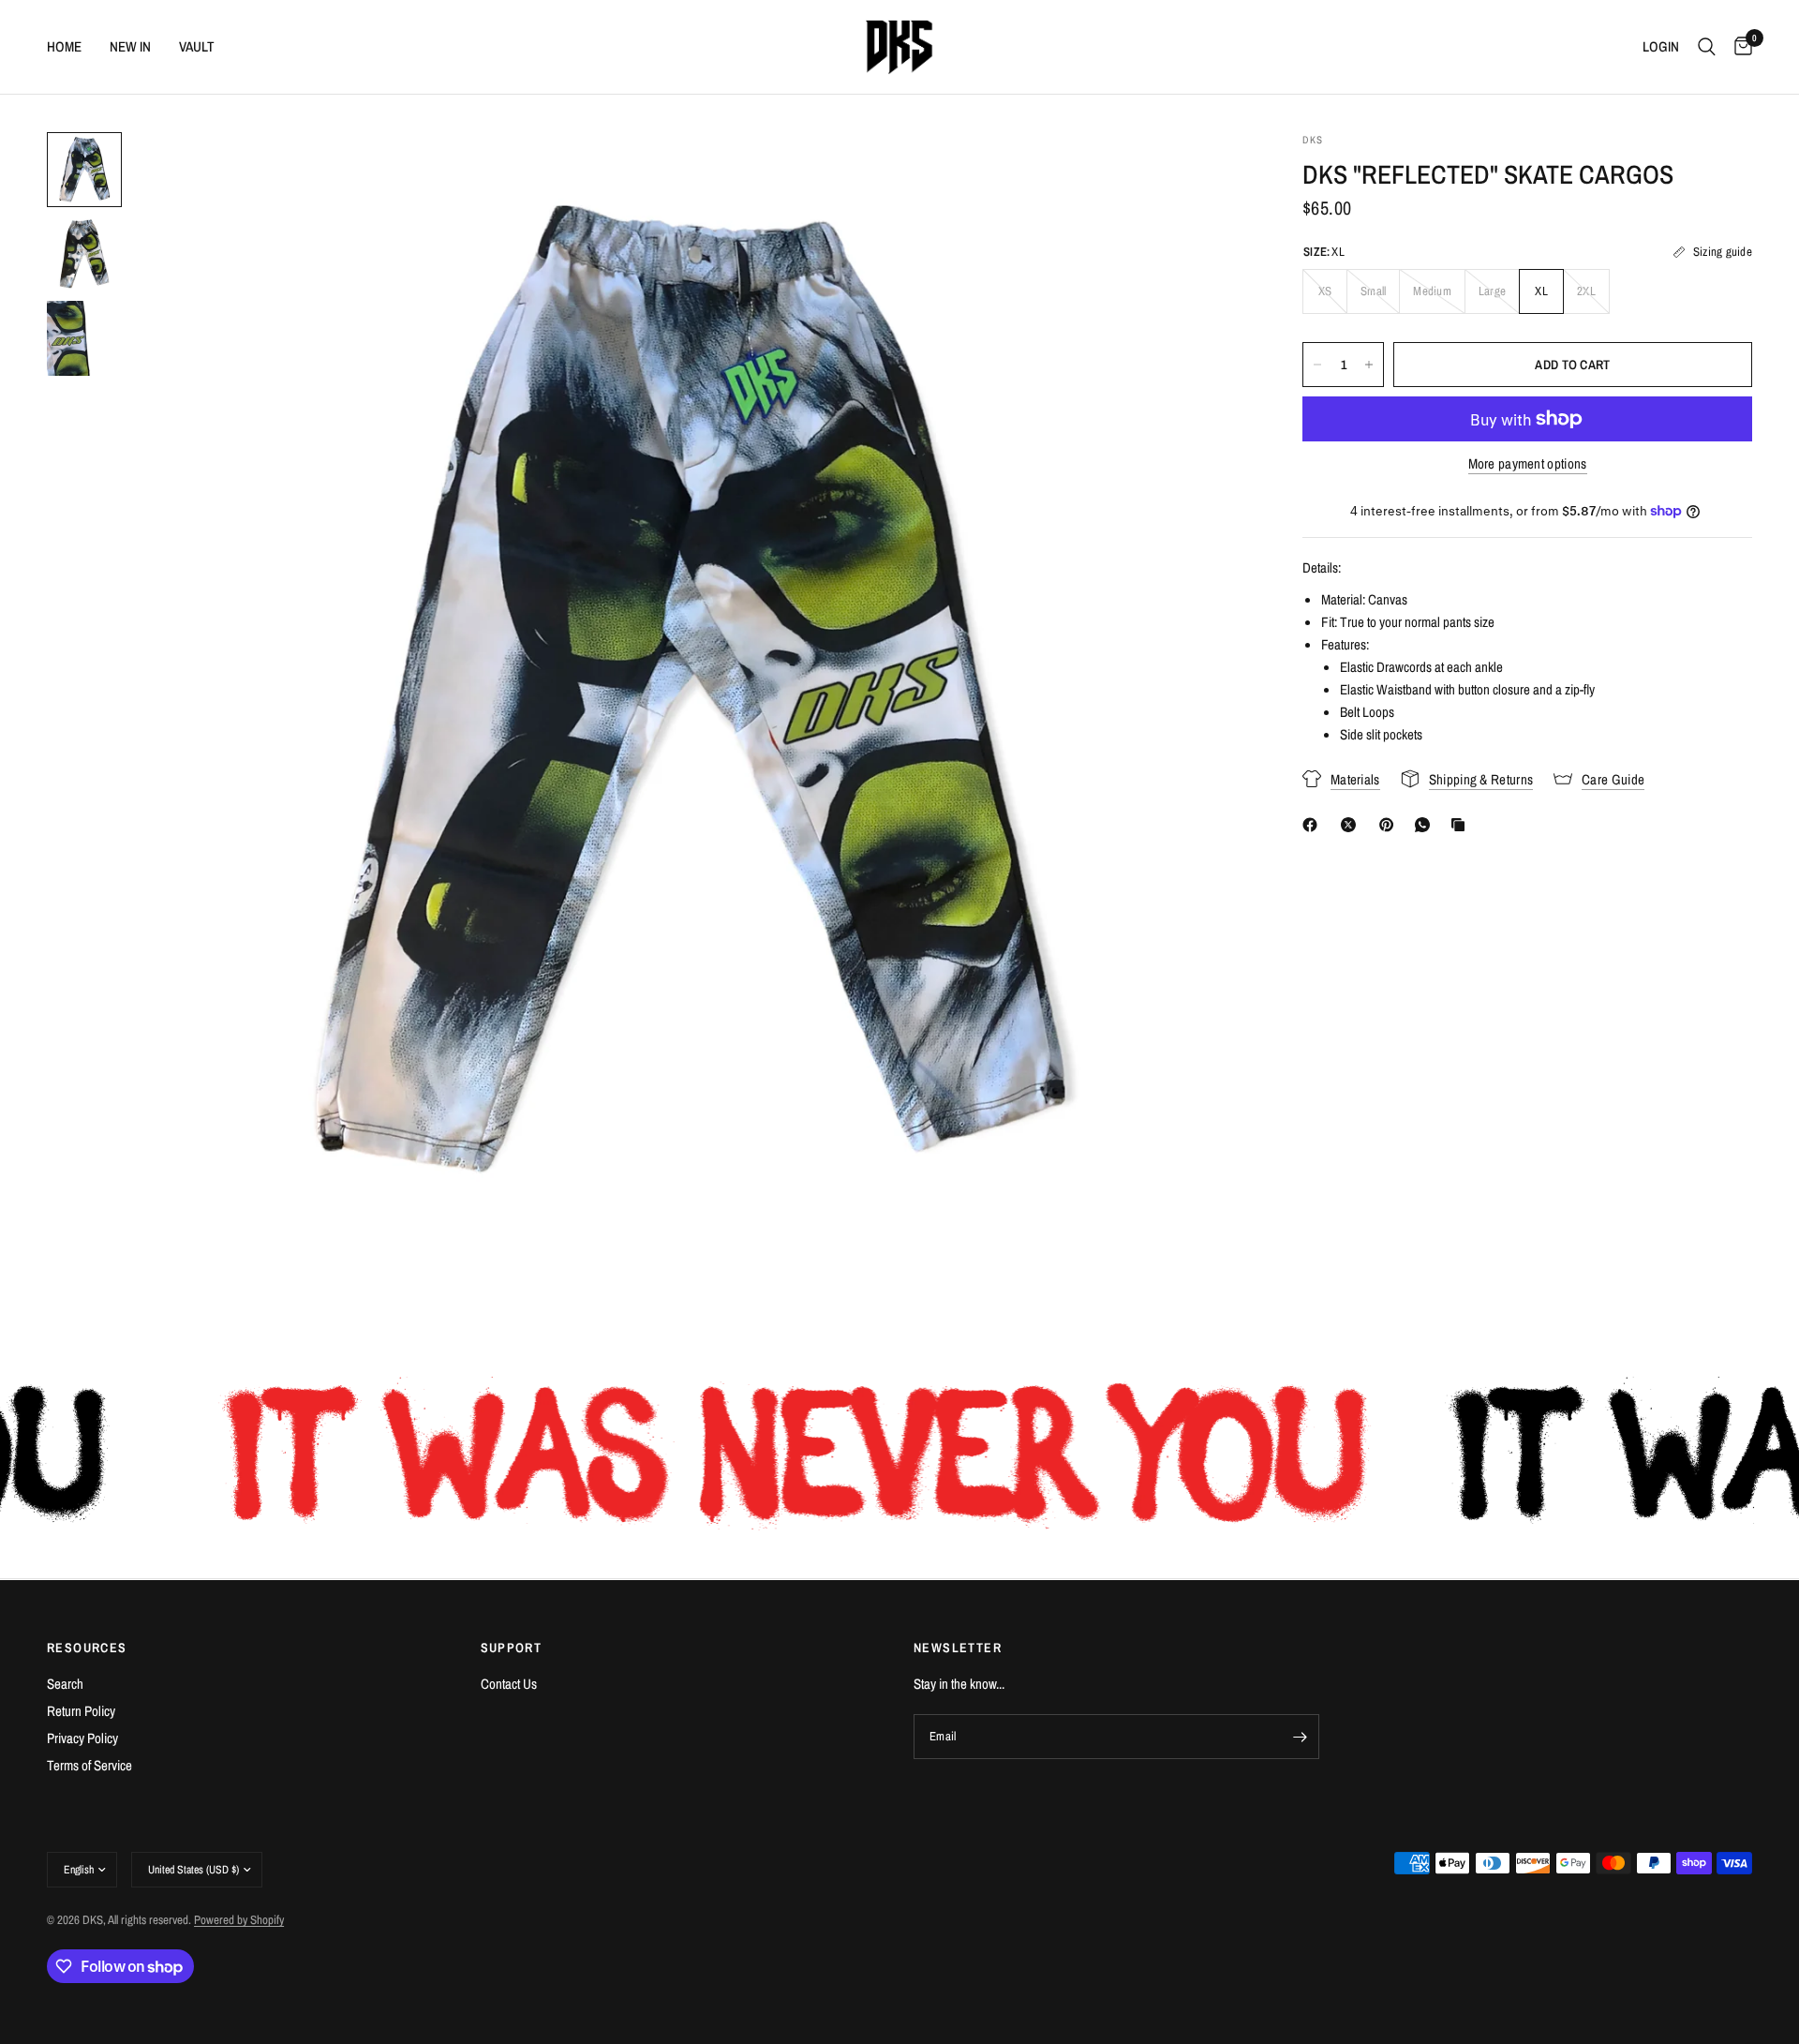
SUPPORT (512, 1648)
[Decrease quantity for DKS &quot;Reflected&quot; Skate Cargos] (1317, 365)
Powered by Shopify (239, 1920)
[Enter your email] (1301, 1737)
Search (65, 1684)
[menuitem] (71, 47)
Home (64, 46)
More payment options (1528, 463)
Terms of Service (89, 1765)
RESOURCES (87, 1648)
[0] (1739, 47)
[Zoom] (1207, 172)
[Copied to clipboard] (1462, 825)
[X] (1352, 825)
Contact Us (509, 1684)
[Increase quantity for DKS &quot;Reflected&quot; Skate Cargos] (1369, 365)
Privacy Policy (82, 1738)
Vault (197, 46)
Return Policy (81, 1711)
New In (130, 46)
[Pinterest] (1390, 825)
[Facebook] (1314, 825)
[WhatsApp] (1426, 825)
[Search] (1707, 47)
